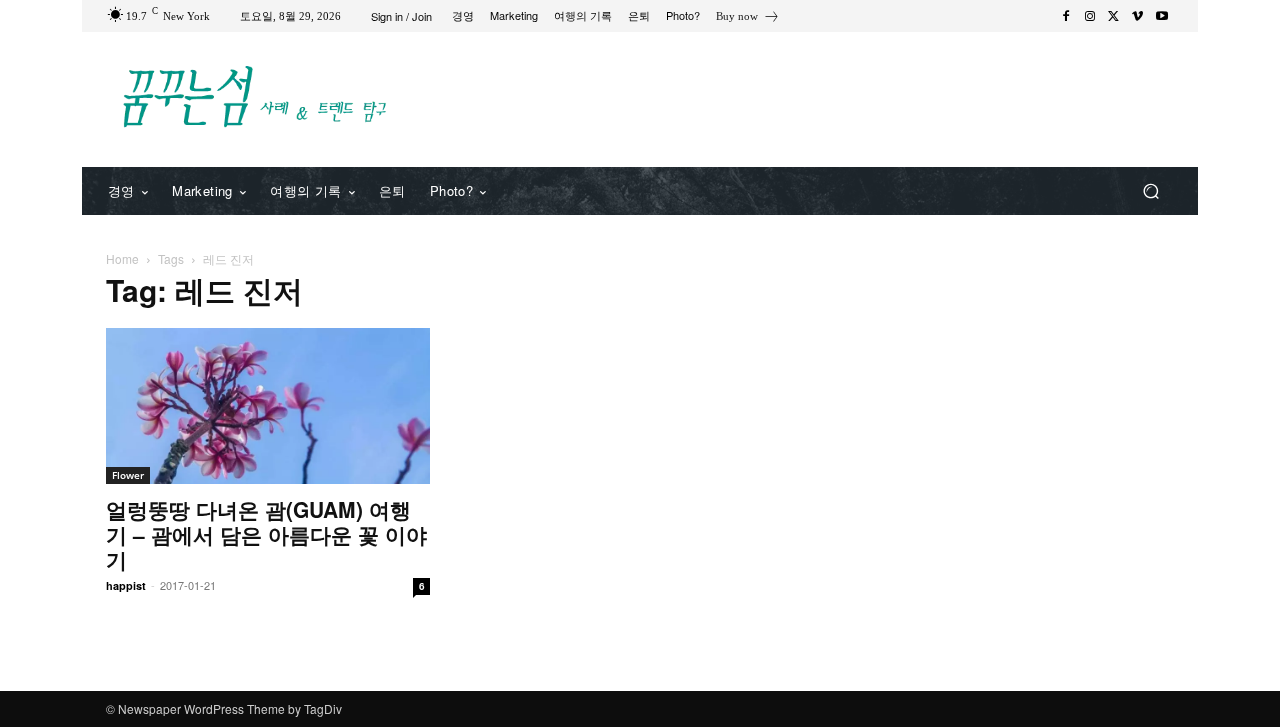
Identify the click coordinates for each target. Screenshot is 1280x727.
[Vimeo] (1138, 16)
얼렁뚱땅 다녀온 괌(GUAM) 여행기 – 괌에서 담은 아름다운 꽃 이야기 (266, 534)
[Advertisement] (805, 97)
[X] (1114, 16)
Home (122, 258)
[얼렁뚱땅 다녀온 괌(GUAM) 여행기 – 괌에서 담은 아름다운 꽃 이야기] (268, 406)
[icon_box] (748, 18)
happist (126, 585)
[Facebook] (1066, 16)
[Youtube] (1162, 16)
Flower (128, 475)
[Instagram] (1090, 16)
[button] (1150, 191)
